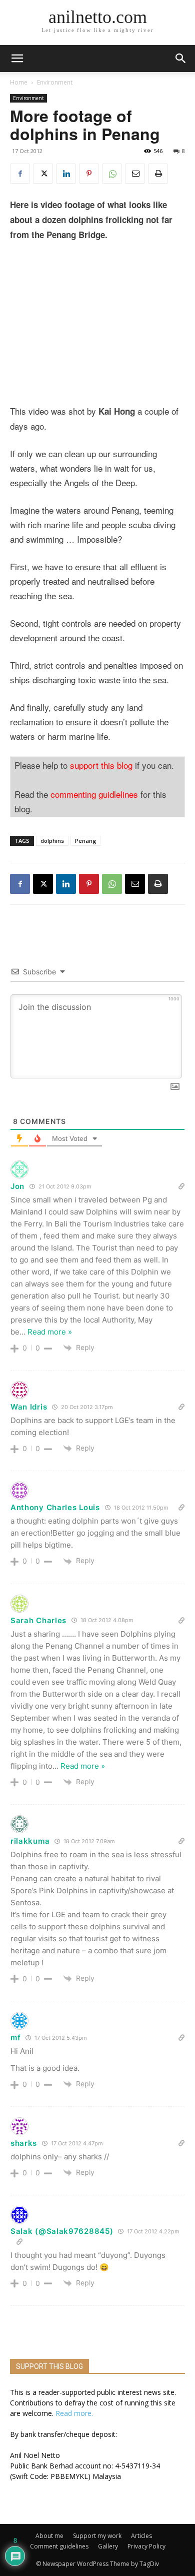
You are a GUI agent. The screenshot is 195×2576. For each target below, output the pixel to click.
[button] (181, 59)
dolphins (52, 841)
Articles (141, 2536)
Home (19, 82)
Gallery (108, 2546)
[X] (43, 174)
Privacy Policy (146, 2546)
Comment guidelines (59, 2546)
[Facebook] (20, 174)
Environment (55, 82)
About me (49, 2536)
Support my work (97, 2536)
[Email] (135, 174)
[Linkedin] (66, 174)
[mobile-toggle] (17, 59)
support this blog (101, 765)
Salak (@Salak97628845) (62, 2231)
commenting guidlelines (94, 794)
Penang (86, 841)
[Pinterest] (89, 174)
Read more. (74, 2413)
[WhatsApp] (112, 174)
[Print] (158, 174)
